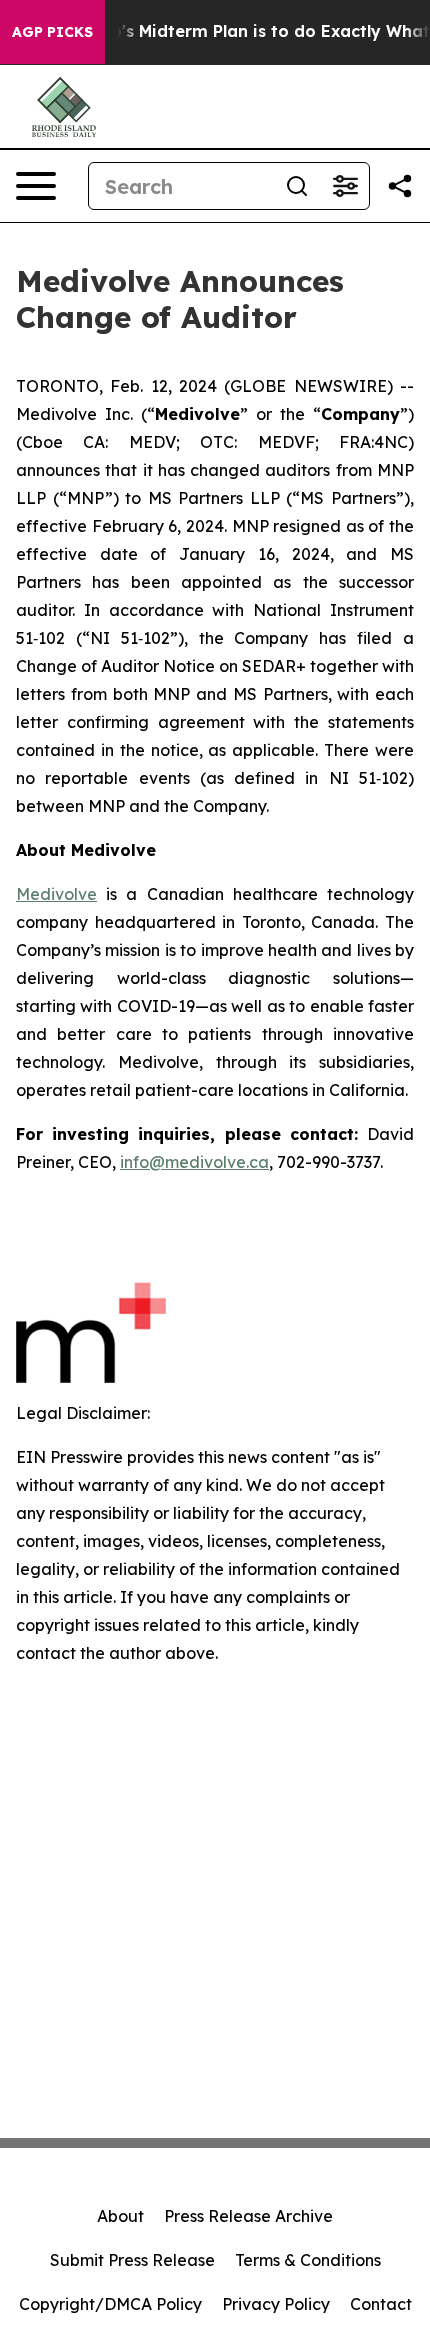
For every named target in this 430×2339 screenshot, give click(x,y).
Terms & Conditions (308, 2260)
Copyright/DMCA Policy (110, 2304)
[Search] (297, 186)
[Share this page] (400, 186)
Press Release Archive (248, 2216)
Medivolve (56, 894)
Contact (381, 2304)
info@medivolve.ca (194, 1162)
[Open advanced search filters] (345, 186)
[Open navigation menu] (36, 186)
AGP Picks (52, 32)
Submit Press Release (132, 2260)
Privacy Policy (276, 2304)
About (120, 2216)
